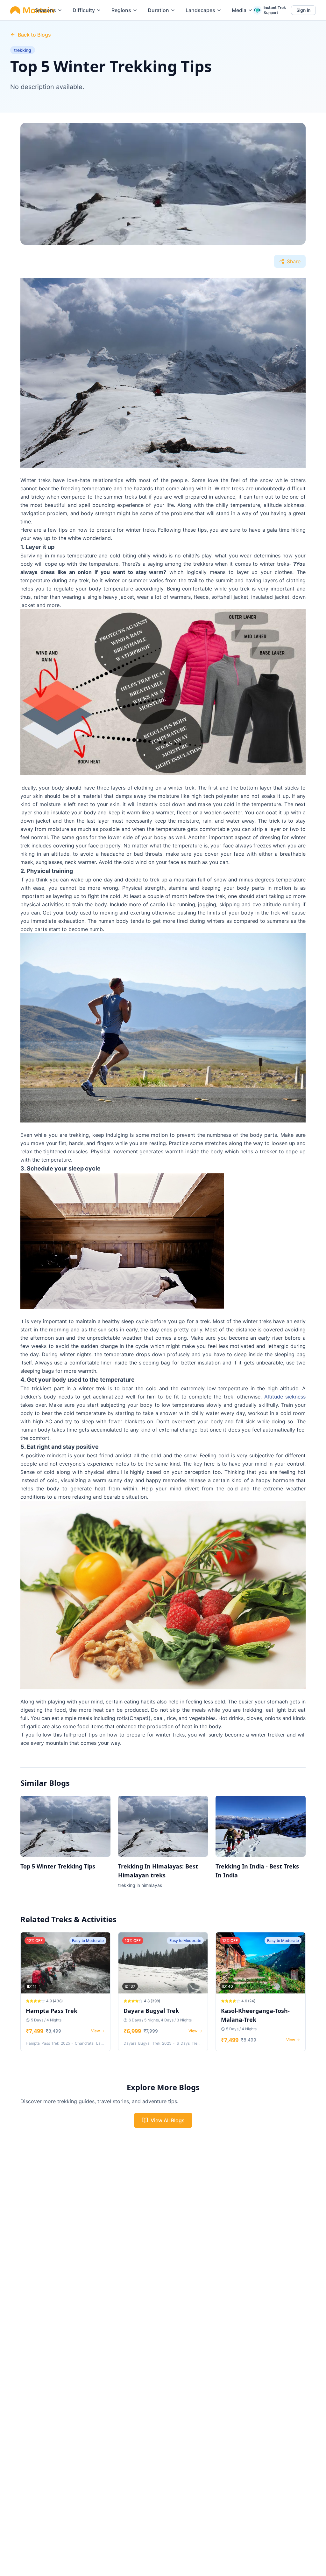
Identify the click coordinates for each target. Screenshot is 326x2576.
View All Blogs (168, 2120)
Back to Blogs (34, 35)
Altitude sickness (285, 1397)
